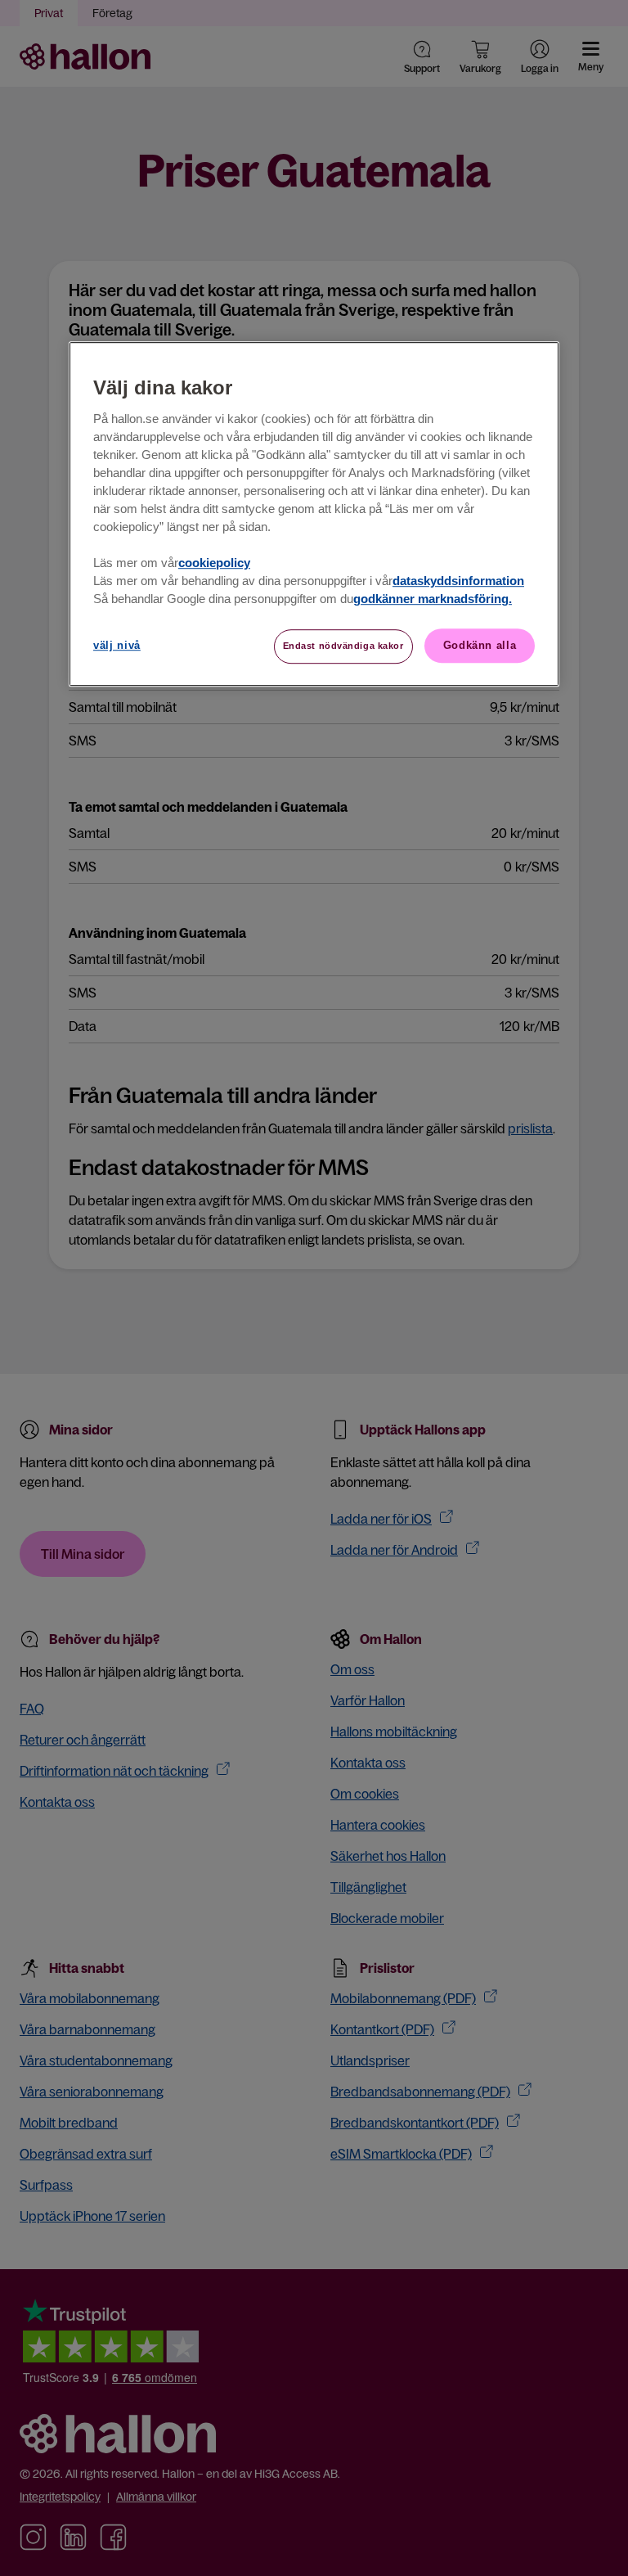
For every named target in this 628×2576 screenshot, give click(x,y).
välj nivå (117, 645)
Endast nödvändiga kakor (343, 646)
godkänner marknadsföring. (433, 599)
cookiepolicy (214, 563)
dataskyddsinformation (458, 581)
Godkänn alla (480, 645)
